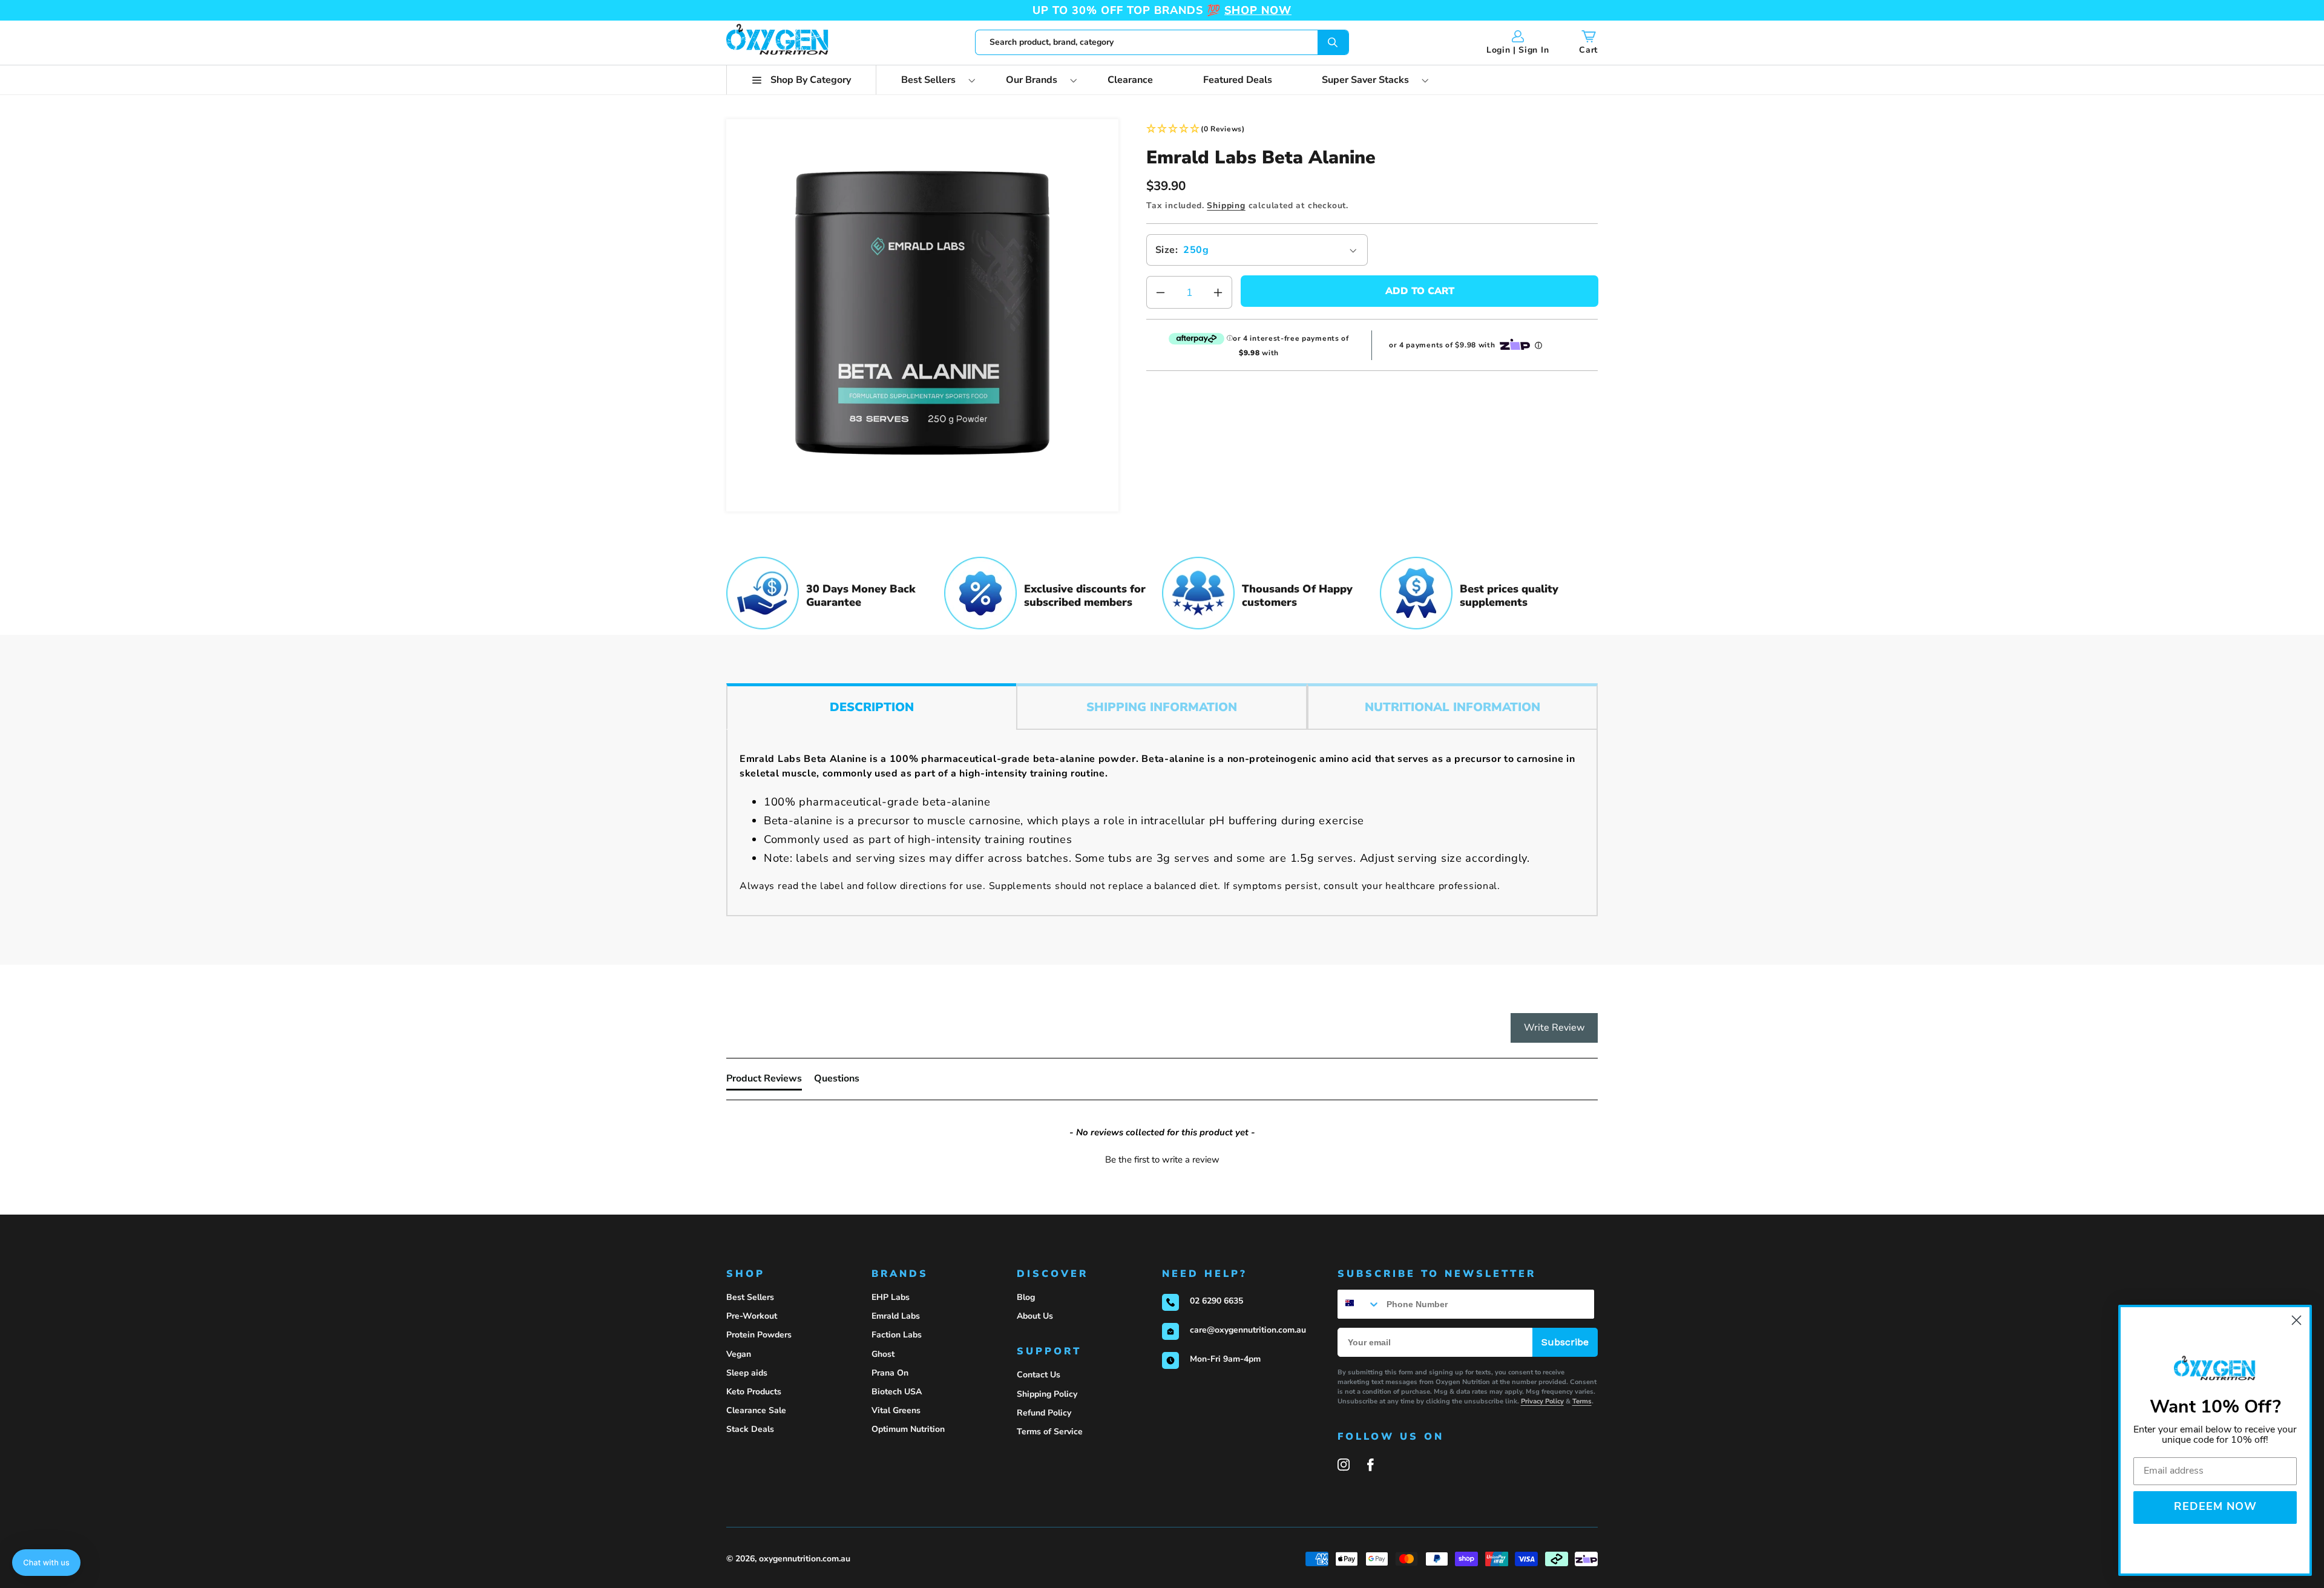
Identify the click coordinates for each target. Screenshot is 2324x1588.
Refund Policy (1044, 1413)
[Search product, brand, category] (1333, 42)
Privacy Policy (1542, 1401)
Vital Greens (896, 1410)
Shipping (1226, 205)
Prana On (890, 1373)
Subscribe (1565, 1342)
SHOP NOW (1258, 10)
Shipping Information (1162, 707)
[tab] (764, 1081)
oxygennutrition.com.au (805, 1559)
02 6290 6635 (1216, 1301)
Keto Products (754, 1392)
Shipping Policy (1047, 1394)
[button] (801, 80)
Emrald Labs (896, 1316)
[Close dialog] (2296, 1320)
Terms (1582, 1401)
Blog (1026, 1297)
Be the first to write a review (1162, 1160)
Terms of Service (1050, 1432)
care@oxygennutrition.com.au (1248, 1330)
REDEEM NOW (2215, 1508)
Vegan (739, 1354)
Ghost (883, 1354)
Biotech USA (897, 1392)
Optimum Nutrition (908, 1429)
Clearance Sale (756, 1410)
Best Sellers (750, 1297)
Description (872, 707)
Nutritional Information (1452, 707)
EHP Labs (891, 1297)
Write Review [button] (1554, 1028)
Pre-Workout (752, 1316)
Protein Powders (759, 1335)
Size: (1167, 250)
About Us (1035, 1316)
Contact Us (1039, 1375)
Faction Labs (897, 1335)
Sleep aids (747, 1373)
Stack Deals (750, 1429)
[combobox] (1162, 42)
